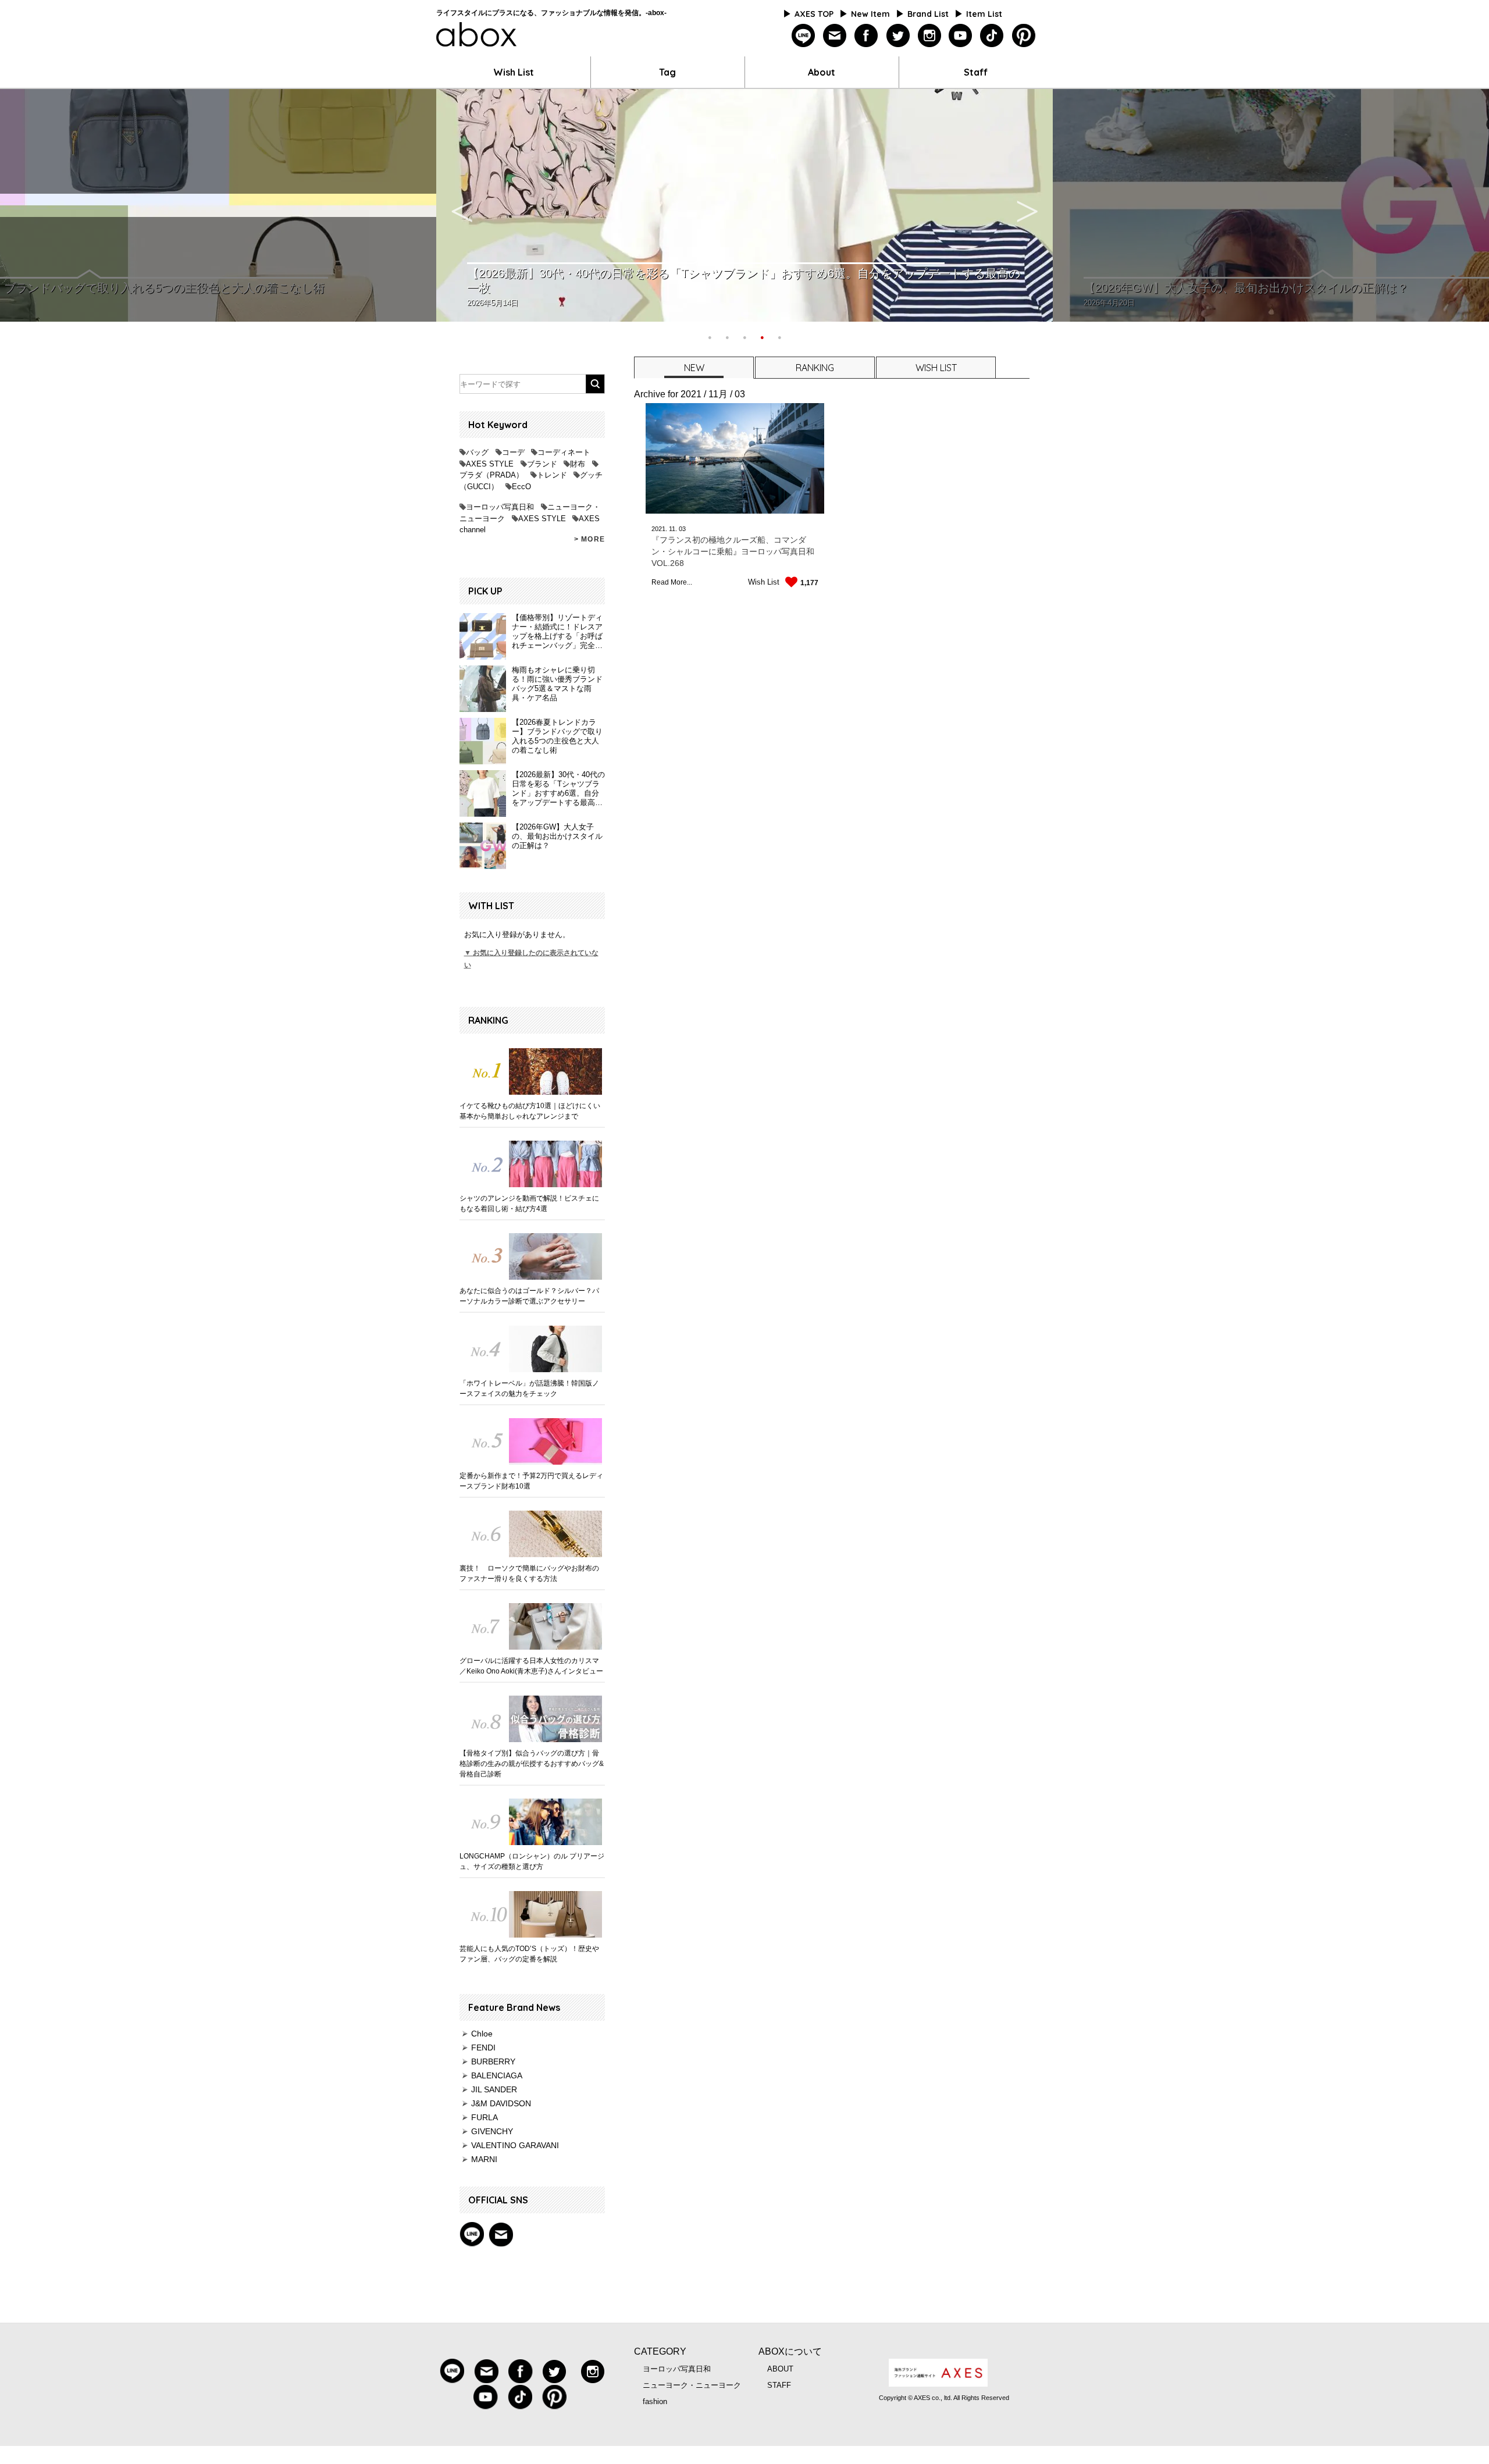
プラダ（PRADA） (491, 475)
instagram (929, 36)
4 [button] (762, 336)
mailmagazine (835, 36)
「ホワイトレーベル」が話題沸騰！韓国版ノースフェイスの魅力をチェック (529, 1388)
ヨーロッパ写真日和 (500, 507)
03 (682, 529)
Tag (667, 72)
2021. (659, 529)
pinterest (1023, 36)
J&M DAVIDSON (501, 2103)
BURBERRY (493, 2061)
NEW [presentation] (694, 368)
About (822, 72)
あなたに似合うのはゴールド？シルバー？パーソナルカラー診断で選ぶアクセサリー (529, 1296)
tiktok (992, 36)
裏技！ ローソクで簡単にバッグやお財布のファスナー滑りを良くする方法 (529, 1573)
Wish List (514, 72)
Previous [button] (462, 205)
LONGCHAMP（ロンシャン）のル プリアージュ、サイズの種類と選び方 (532, 1861)
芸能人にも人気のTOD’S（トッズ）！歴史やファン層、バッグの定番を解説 (529, 1954)
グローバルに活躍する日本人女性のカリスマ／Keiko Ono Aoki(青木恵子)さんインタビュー (531, 1666)
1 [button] (710, 336)
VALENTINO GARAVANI (515, 2145)
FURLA (485, 2117)
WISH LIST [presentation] (936, 368)
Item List (984, 14)
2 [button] (727, 336)
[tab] (693, 367)
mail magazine (501, 2234)
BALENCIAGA (497, 2075)
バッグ (477, 452)
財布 (578, 464)
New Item (870, 14)
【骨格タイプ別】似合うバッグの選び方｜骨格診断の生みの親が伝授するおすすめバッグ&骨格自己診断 (532, 1764)
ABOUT (780, 2369)
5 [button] (779, 336)
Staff (976, 72)
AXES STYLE (490, 464)
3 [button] (744, 336)
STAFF (779, 2385)
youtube (961, 36)
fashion (655, 2401)
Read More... (672, 582)
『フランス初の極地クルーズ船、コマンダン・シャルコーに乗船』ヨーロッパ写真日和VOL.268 (733, 551)
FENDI (483, 2048)
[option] (744, 205)
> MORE (589, 539)
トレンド (552, 475)
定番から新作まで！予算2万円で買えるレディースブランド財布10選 (531, 1481)
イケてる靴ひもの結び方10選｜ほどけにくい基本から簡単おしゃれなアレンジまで (530, 1111)
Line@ (472, 2234)
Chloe (482, 2034)
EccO (521, 487)
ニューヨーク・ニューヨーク (692, 2385)
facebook (866, 36)
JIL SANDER (494, 2089)
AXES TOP (814, 14)
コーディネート (564, 452)
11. (673, 529)
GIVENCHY (492, 2131)
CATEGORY (660, 2351)
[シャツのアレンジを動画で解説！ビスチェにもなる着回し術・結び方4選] (532, 1164)
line (804, 36)
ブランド (542, 464)
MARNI (484, 2159)
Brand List (928, 14)
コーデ (513, 452)
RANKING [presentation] (815, 368)
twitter (898, 36)
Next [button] (1027, 205)
